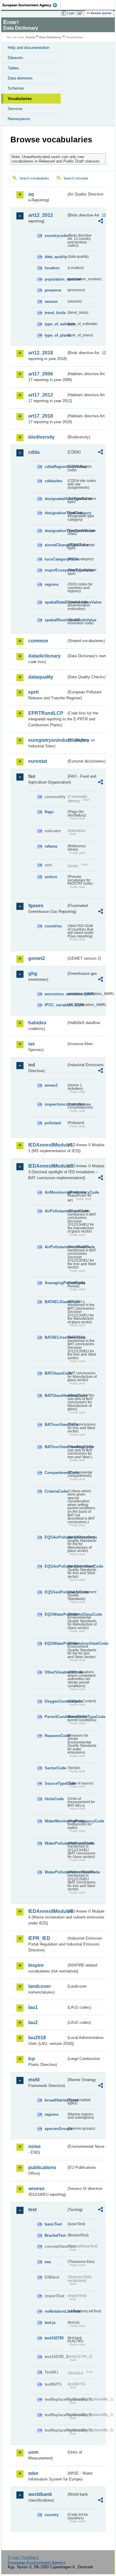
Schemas (16, 88)
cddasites (53, 481)
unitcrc (51, 877)
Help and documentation (29, 48)
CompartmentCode (55, 1473)
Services (15, 109)
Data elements (20, 78)
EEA (32, 5)
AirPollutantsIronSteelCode (55, 1247)
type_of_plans (55, 335)
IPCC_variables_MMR (55, 1005)
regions (52, 584)
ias (32, 1044)
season (51, 301)
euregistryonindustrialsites (47, 740)
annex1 (51, 1085)
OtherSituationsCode (55, 1672)
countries (53, 926)
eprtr (34, 692)
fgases (36, 906)
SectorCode (55, 1768)
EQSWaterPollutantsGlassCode (55, 1614)
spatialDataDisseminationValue (55, 602)
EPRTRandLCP (46, 713)
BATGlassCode (55, 1373)
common (38, 641)
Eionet (30, 37)
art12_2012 (41, 215)
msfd (34, 2080)
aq (31, 194)
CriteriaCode (55, 1491)
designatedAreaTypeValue (55, 499)
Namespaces (19, 119)
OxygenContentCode (55, 1701)
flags (49, 812)
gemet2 (37, 958)
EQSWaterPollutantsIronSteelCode (55, 1643)
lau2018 (37, 2038)
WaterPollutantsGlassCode (55, 1843)
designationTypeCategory (55, 513)
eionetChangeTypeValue (55, 545)
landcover (40, 1986)
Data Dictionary (50, 37)
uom (33, 2452)
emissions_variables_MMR (55, 994)
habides (37, 1023)
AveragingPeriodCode (55, 1283)
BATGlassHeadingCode (55, 1396)
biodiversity (41, 437)
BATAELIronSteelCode (55, 1337)
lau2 (33, 2022)
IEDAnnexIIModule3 (47, 1166)
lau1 (33, 2007)
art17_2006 (41, 374)
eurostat (38, 761)
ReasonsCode (55, 1736)
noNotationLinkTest (55, 2311)
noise (35, 2146)
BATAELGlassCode (55, 1302)
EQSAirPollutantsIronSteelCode (55, 1566)
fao (32, 776)
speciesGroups (55, 2129)
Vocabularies (20, 99)
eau (48, 2262)
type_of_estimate (55, 324)
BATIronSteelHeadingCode (55, 1447)
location (52, 268)
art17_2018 (41, 416)
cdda (34, 452)
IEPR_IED (39, 1938)
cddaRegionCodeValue (55, 467)
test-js (50, 2323)
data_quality (55, 257)
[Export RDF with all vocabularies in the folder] (101, 222)
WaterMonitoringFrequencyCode (55, 1821)
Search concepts (76, 178)
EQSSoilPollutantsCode (55, 1592)
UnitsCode (54, 1799)
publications (42, 2167)
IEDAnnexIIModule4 (47, 1911)
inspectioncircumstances (55, 1104)
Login (71, 13)
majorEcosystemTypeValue (55, 570)
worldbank (40, 2494)
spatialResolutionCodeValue (55, 620)
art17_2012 (41, 395)
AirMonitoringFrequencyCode (55, 1192)
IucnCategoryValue (55, 559)
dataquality (41, 677)
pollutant (53, 1123)
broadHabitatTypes (55, 2100)
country (52, 2515)
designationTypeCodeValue (55, 531)
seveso (36, 2189)
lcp (32, 2059)
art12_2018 (41, 353)
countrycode (55, 236)
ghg (33, 973)
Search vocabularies (34, 178)
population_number (55, 279)
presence (53, 290)
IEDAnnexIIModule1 (47, 1145)
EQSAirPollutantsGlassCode (55, 1537)
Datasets (15, 58)
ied (32, 1065)
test (32, 2210)
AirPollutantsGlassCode (55, 1211)
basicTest (53, 2224)
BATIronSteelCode (55, 1425)
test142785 (54, 2338)
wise (33, 2473)
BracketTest (55, 2235)
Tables (13, 68)
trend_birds (55, 313)
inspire (36, 1965)
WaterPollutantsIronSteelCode (55, 1872)
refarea (51, 846)
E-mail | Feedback (23, 2557)
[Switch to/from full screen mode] (81, 13)
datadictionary (44, 656)
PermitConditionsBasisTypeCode (55, 1717)
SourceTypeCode (55, 1783)
